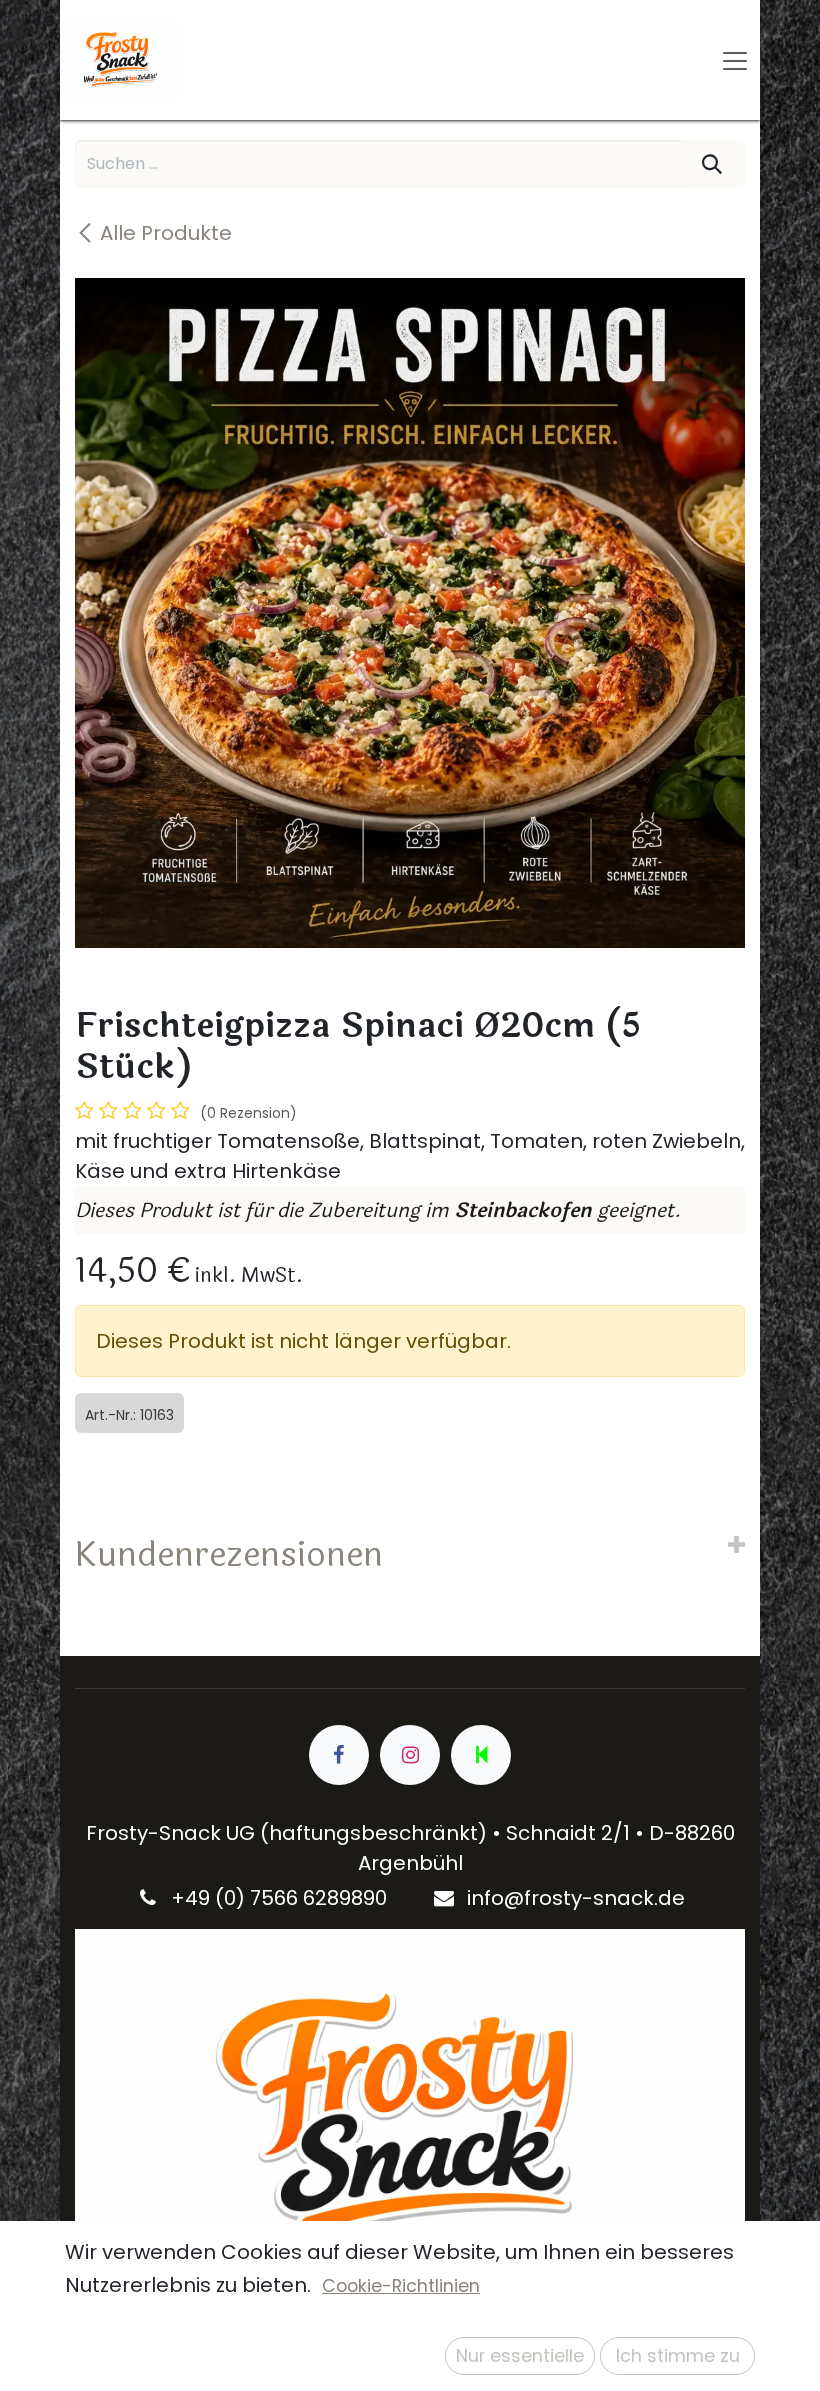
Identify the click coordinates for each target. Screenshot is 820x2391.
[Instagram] (410, 1755)
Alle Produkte (166, 233)
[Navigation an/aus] (735, 60)
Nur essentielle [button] (520, 2356)
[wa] (481, 1755)
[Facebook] (339, 1755)
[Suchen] (712, 164)
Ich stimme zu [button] (678, 2356)
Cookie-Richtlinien (401, 2286)
